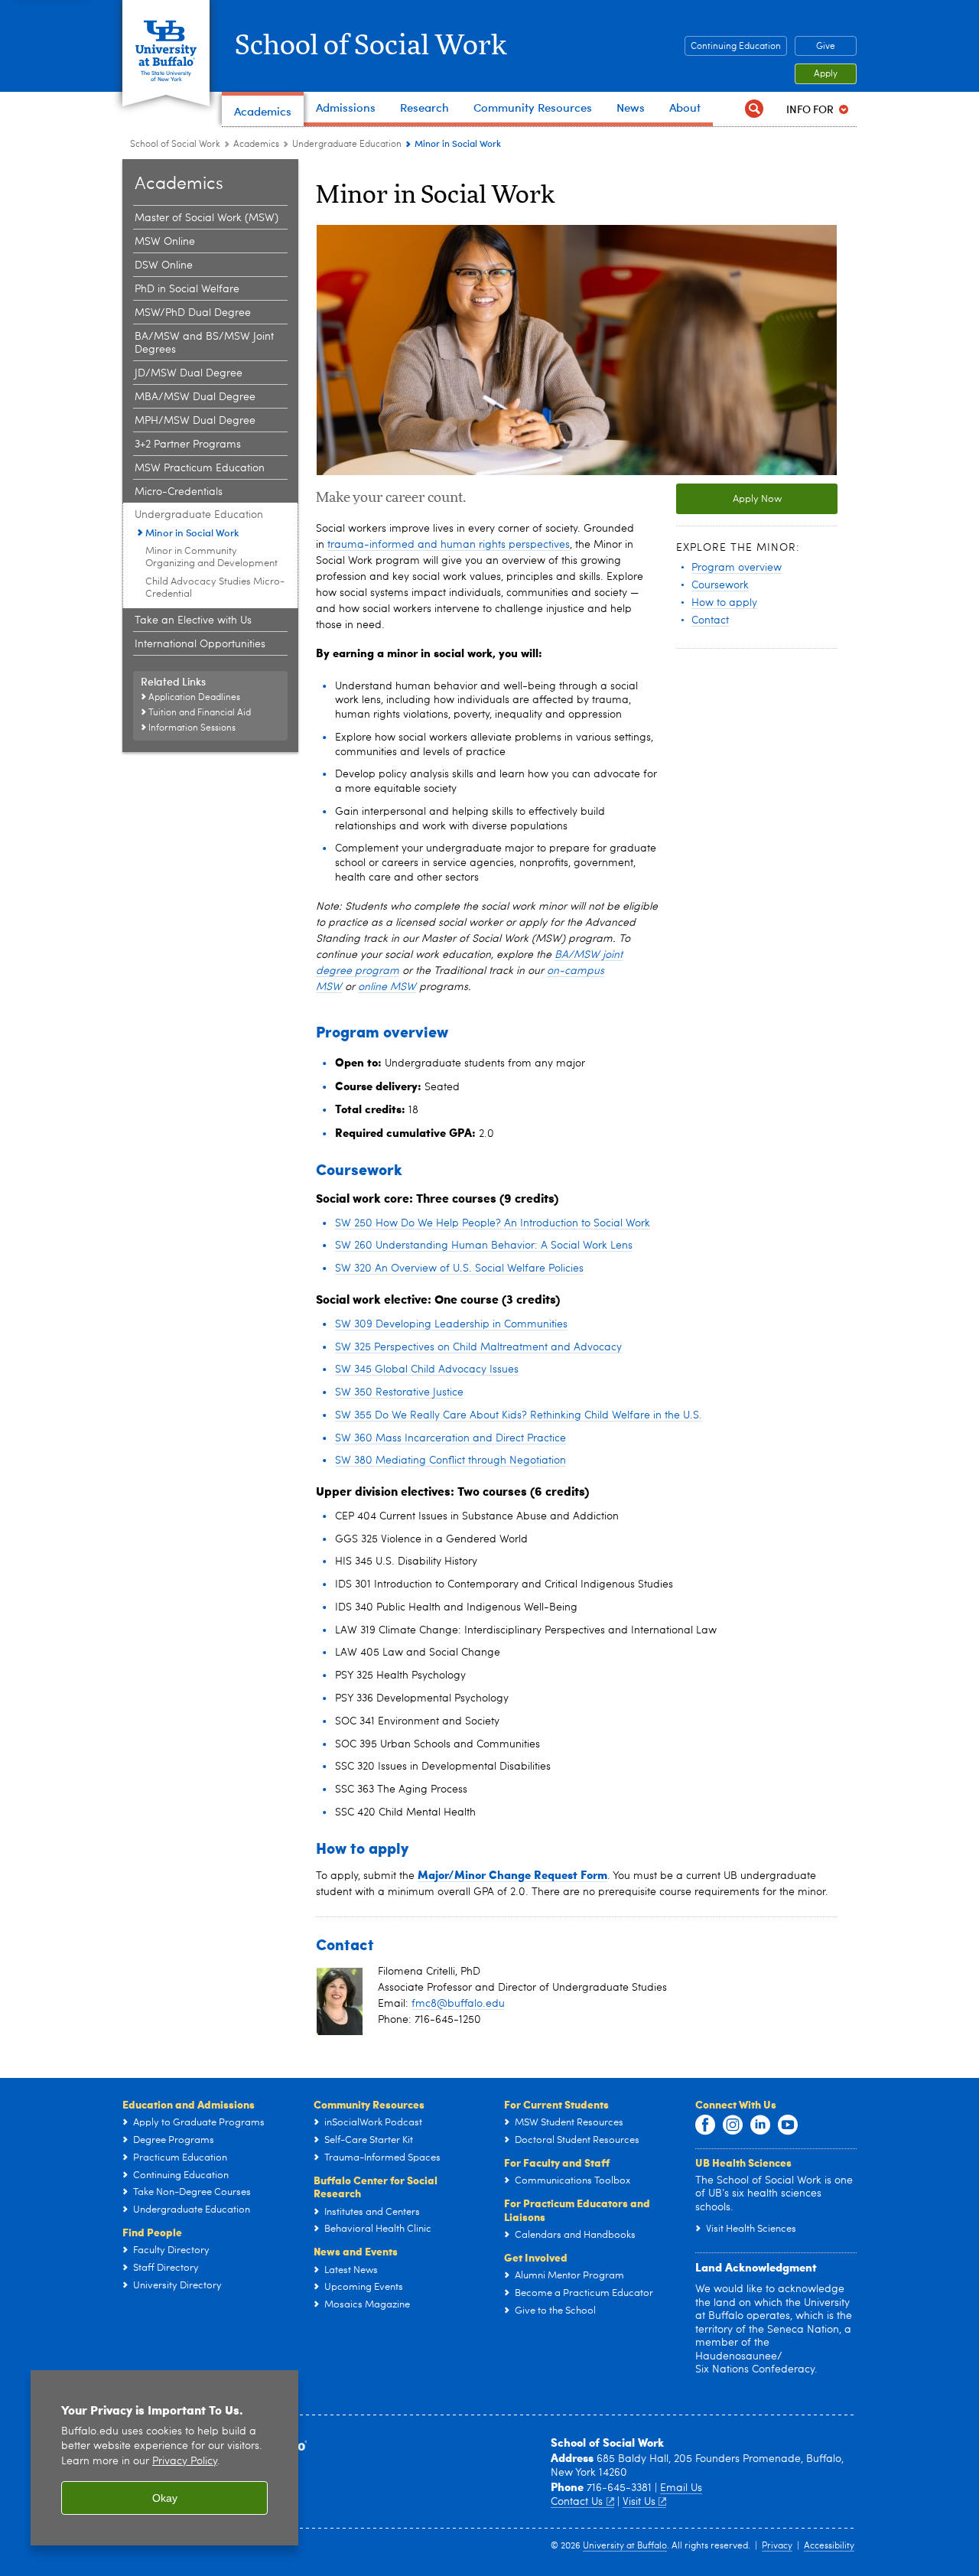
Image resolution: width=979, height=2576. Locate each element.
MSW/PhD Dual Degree (193, 313)
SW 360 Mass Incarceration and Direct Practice (450, 1438)
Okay (165, 2498)
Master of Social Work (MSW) (207, 218)
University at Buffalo (625, 2546)
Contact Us (577, 2502)
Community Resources (369, 2104)
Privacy (777, 2546)
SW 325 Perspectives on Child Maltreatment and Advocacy (478, 1347)
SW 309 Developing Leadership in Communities (451, 1324)
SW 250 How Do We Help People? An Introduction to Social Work (493, 1223)
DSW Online (164, 265)
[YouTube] (788, 2125)
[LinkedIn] (760, 2125)
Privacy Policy (185, 2462)
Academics (256, 145)
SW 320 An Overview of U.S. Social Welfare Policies (459, 1268)
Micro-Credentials (179, 492)
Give (826, 47)
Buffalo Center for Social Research (376, 2187)
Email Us (681, 2488)
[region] (164, 2458)
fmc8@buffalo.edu (458, 2004)
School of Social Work (371, 46)
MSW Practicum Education (200, 468)
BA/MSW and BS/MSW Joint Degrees (204, 343)
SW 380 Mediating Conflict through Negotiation (450, 1461)
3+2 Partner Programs (188, 445)
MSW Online (165, 242)
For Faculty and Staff (557, 2162)
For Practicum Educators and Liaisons (577, 2210)
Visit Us (639, 2502)
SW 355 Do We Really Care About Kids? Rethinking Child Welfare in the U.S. (519, 1415)
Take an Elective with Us (193, 620)
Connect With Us (736, 2104)
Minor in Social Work (192, 532)
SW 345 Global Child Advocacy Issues (427, 1369)
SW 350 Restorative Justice (399, 1392)
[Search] (754, 109)
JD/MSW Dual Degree (189, 373)
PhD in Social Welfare (187, 289)
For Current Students (556, 2104)
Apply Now (757, 499)
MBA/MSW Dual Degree (195, 397)
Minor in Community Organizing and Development (211, 557)
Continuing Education (736, 47)
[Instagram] (733, 2125)
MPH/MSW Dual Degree (195, 421)
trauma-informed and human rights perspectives (449, 545)
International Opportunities (200, 644)
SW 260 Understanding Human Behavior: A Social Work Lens (484, 1246)
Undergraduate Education (347, 145)
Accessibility (829, 2546)
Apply (826, 74)
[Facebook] (705, 2125)
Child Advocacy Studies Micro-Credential (215, 588)
